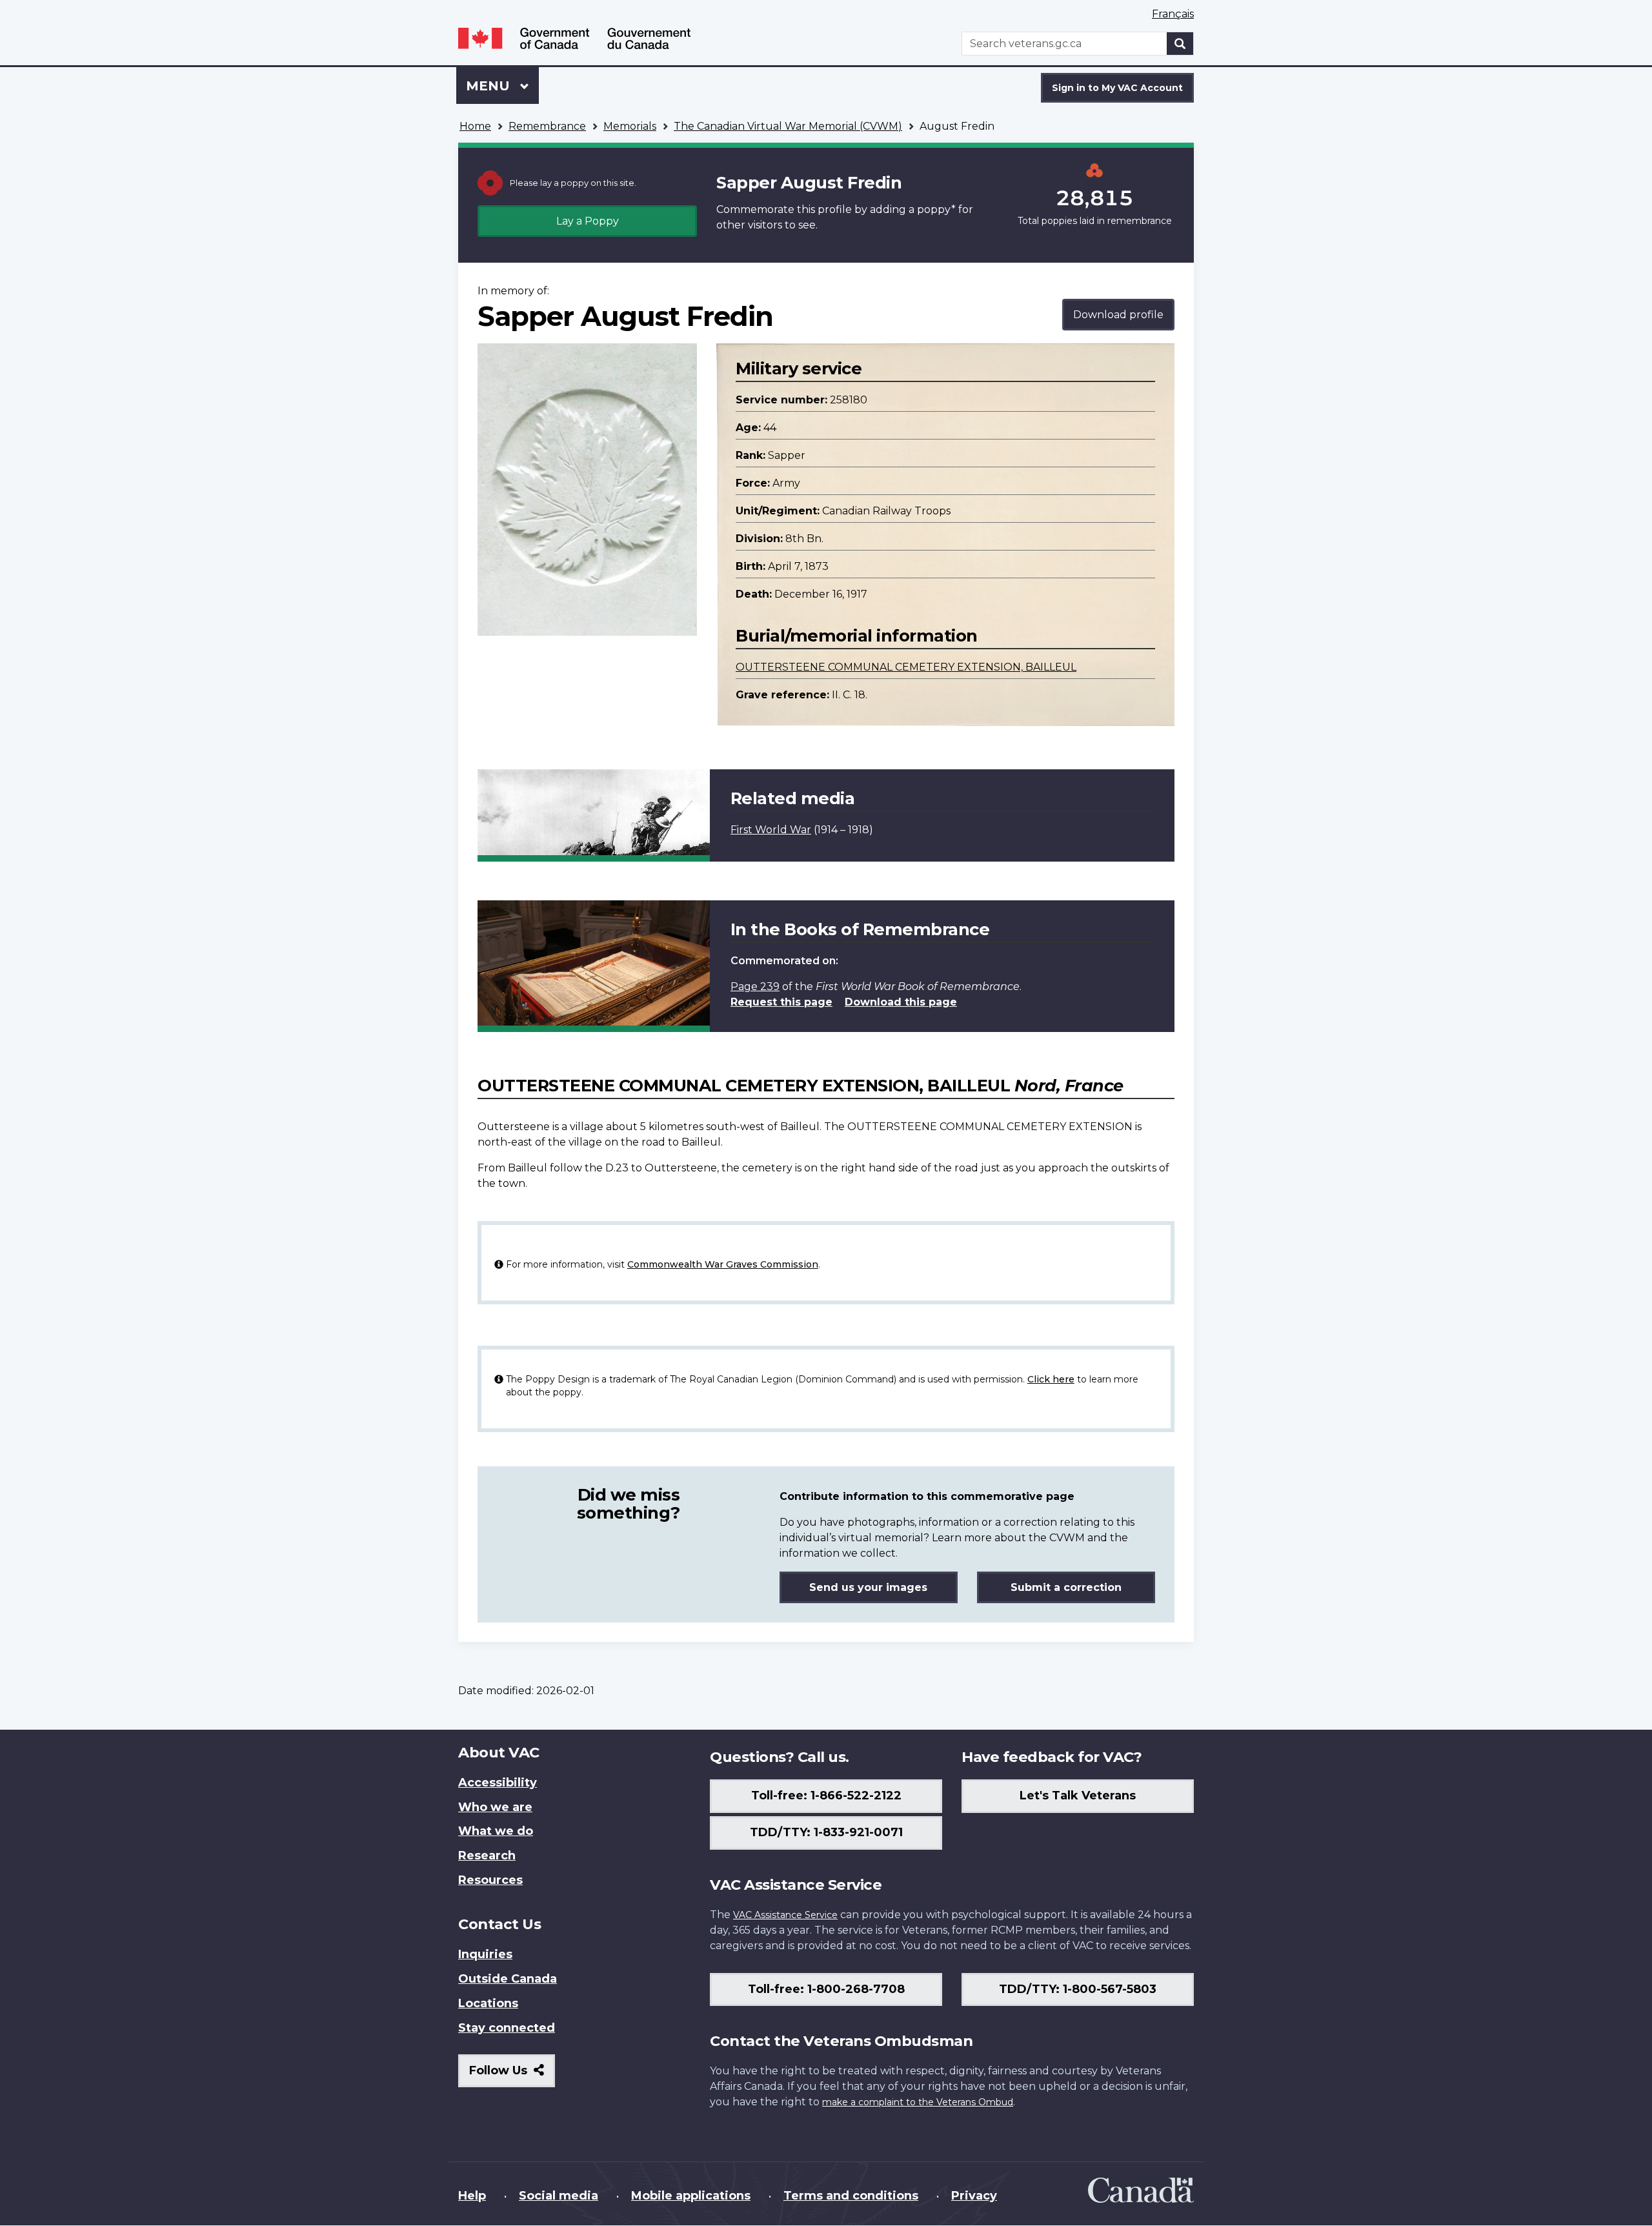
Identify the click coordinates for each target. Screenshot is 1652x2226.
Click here (1051, 1379)
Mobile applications (691, 2196)
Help (472, 2196)
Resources (490, 1880)
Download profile (1118, 315)
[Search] (1180, 44)
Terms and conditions (851, 2196)
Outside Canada (508, 1979)
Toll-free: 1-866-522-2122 (826, 1796)
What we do (496, 1831)
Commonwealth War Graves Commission (723, 1264)
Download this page (901, 1002)
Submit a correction (1066, 1587)
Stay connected (507, 2028)
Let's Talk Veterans (1078, 1796)
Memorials (630, 126)
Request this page (781, 1002)
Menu (490, 86)
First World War (771, 830)
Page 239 (755, 987)
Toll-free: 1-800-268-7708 (826, 1989)
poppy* (936, 209)
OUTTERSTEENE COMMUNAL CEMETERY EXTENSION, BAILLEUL (906, 667)
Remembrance (547, 126)
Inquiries (485, 1954)
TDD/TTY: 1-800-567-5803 (1078, 1989)
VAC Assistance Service (785, 1915)
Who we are (495, 1807)
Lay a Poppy (588, 221)
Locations (488, 2003)
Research (487, 1856)
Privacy (974, 2196)
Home (475, 126)
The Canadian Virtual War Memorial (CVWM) (788, 126)
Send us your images (868, 1587)
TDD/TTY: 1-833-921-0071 (826, 1832)
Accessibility (498, 1783)
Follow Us (512, 2075)
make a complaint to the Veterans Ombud (918, 2102)
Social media (559, 2196)
